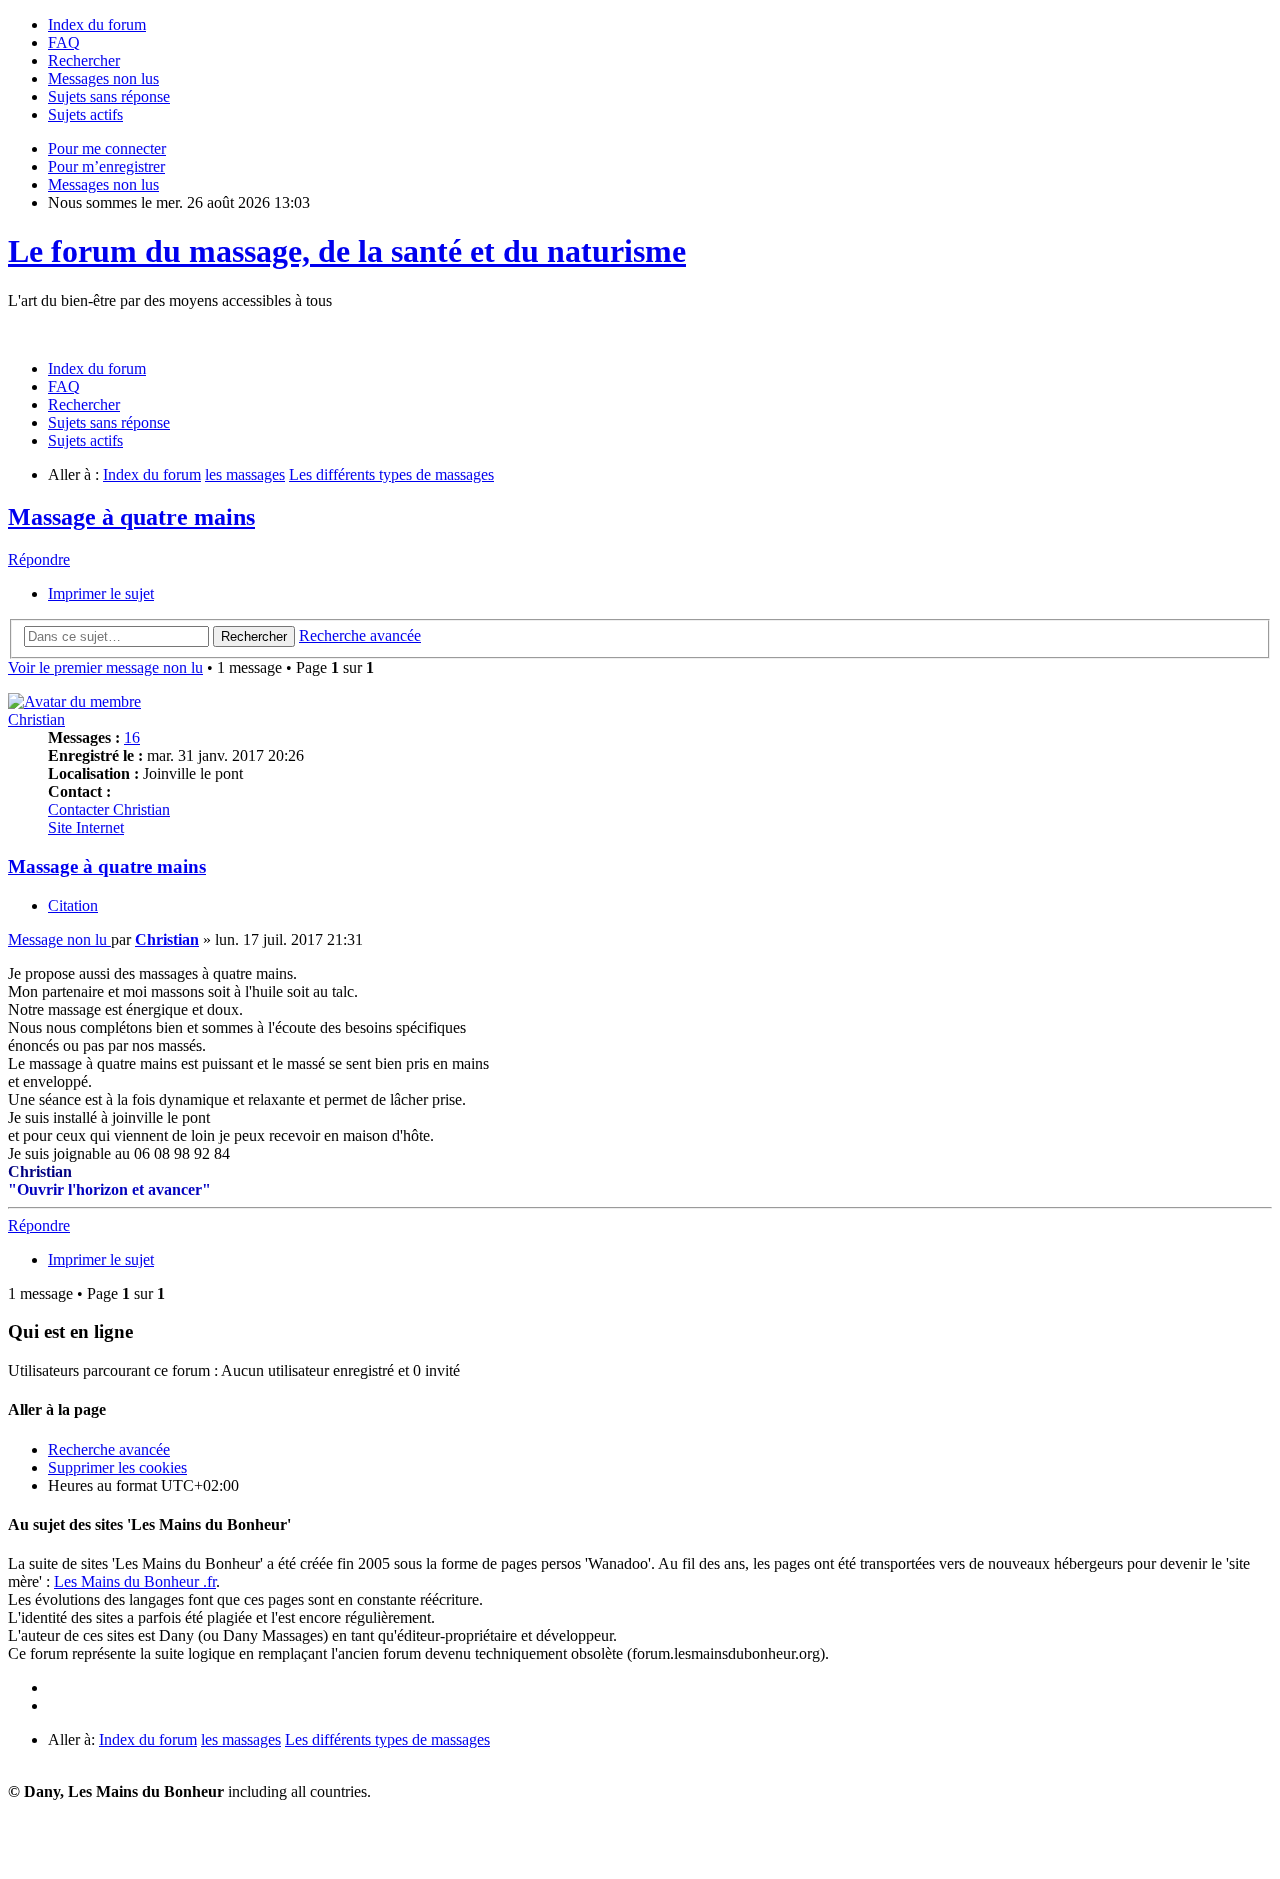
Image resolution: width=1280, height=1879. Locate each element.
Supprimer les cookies (117, 1467)
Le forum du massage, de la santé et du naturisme (347, 251)
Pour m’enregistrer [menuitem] (106, 166)
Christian (36, 719)
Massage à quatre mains (131, 517)
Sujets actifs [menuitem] (85, 114)
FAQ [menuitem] (64, 42)
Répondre (39, 559)
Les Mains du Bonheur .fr (135, 1581)
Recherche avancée (360, 635)
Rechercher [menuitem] (84, 60)
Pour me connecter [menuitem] (107, 148)
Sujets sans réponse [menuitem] (109, 96)
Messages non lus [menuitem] (103, 78)
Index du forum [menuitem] (97, 24)
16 (132, 737)
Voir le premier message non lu (105, 667)
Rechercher (254, 636)
